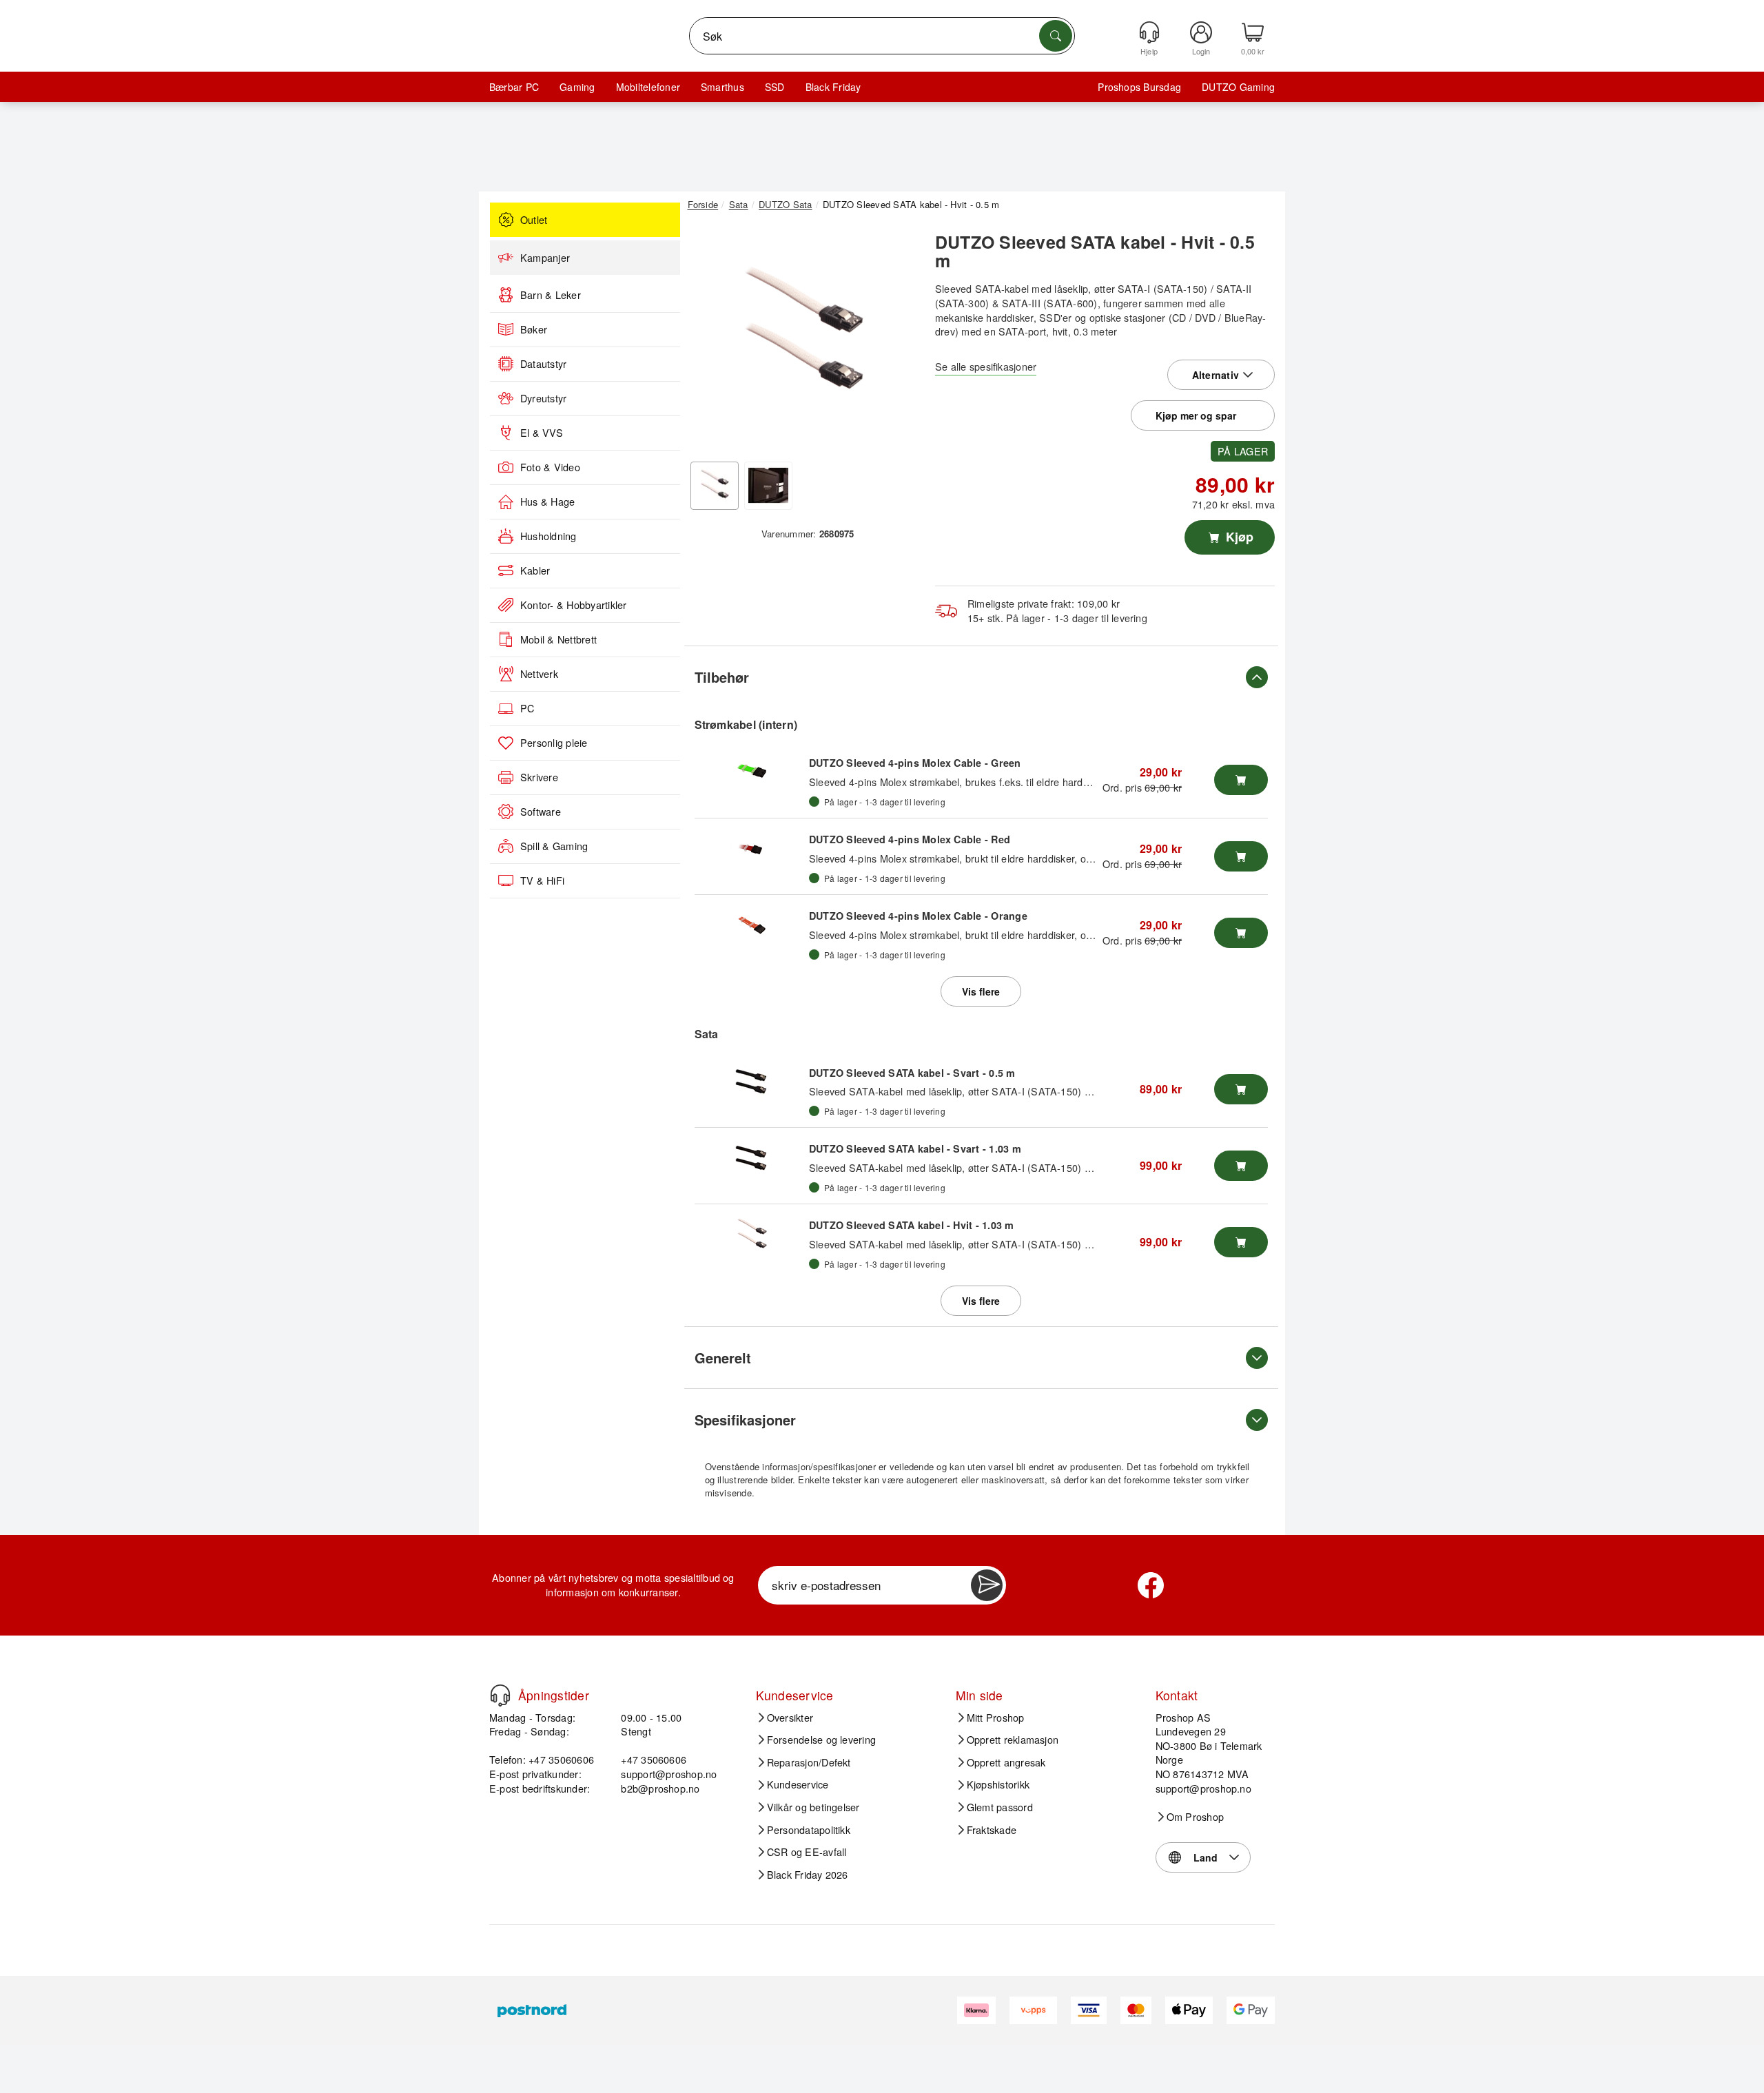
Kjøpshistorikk (998, 1784)
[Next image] (897, 340)
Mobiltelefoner (648, 87)
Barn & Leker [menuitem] (551, 295)
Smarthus (722, 87)
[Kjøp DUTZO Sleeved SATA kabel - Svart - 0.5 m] (1241, 1089)
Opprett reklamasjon (1013, 1740)
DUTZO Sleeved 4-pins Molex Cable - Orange (918, 916)
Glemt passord (1000, 1807)
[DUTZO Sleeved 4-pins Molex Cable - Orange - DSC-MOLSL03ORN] (752, 926)
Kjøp (1238, 537)
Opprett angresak (1006, 1762)
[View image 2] (768, 486)
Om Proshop (1195, 1817)
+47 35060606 (654, 1759)
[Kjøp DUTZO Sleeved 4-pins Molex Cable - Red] (1241, 856)
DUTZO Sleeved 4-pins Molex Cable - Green (915, 763)
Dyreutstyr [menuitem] (543, 398)
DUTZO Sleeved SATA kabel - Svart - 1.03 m (915, 1148)
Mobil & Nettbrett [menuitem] (558, 639)
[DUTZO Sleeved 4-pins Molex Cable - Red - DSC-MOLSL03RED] (752, 849)
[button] (803, 336)
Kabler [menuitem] (535, 570)
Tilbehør (722, 677)
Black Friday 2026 (808, 1875)
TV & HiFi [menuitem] (542, 880)
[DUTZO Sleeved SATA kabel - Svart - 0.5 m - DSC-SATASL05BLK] (752, 1082)
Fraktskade (992, 1830)
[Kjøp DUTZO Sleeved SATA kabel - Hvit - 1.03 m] (1241, 1242)
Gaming (577, 87)
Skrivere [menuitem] (539, 777)
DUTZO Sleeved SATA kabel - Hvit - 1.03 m (912, 1225)
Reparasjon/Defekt (809, 1762)
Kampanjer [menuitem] (545, 258)
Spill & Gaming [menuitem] (554, 846)
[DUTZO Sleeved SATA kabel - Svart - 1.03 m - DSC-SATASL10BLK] (752, 1159)
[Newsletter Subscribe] (987, 1585)
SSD (775, 87)
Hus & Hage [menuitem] (547, 502)
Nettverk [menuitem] (539, 674)
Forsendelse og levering (822, 1740)
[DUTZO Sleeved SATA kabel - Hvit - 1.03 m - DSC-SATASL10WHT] (752, 1235)
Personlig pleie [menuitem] (554, 743)
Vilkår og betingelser (813, 1807)
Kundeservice (798, 1784)
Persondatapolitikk (809, 1830)
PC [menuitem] (527, 708)
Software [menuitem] (541, 812)
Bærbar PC (514, 87)
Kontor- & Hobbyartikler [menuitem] (574, 605)
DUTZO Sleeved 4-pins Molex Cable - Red (910, 839)
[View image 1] (715, 486)
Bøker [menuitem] (534, 329)
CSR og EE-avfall (807, 1852)
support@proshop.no (669, 1774)
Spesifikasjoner (745, 1420)
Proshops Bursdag (1139, 87)
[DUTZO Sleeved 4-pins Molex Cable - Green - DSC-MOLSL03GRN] (752, 773)
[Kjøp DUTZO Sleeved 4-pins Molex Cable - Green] (1241, 780)
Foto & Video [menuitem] (550, 467)
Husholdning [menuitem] (548, 536)
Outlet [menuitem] (534, 220)
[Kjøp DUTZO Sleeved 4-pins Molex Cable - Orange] (1241, 933)
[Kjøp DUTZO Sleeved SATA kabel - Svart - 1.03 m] (1241, 1166)
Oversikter (790, 1718)
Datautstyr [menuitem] (543, 364)
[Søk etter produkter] (1056, 36)
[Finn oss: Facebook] (1151, 1585)
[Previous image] (708, 340)
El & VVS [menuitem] (542, 433)
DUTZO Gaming (1238, 87)
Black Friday (833, 87)
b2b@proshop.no (660, 1788)
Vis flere (981, 991)
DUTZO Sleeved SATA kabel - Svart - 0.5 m (912, 1073)
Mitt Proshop (996, 1718)
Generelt (723, 1358)
